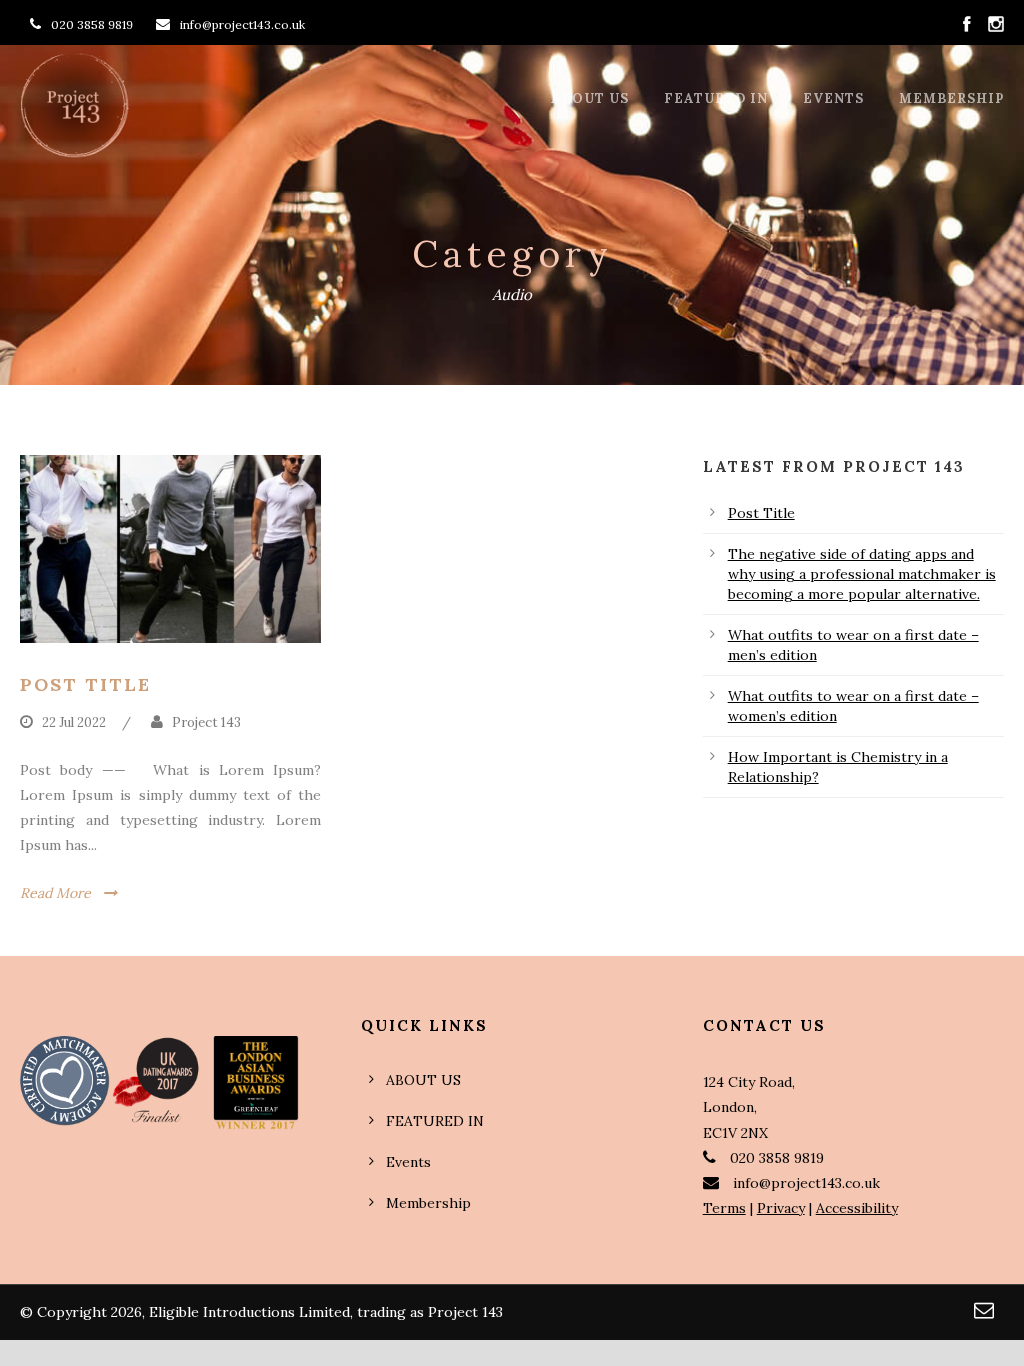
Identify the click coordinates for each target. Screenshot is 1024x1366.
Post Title (85, 684)
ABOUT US (590, 98)
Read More (55, 893)
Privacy (781, 1208)
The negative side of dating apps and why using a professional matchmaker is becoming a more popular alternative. (862, 574)
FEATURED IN (716, 98)
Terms (724, 1208)
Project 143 (206, 722)
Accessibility (857, 1208)
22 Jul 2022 (74, 722)
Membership (951, 98)
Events (833, 98)
